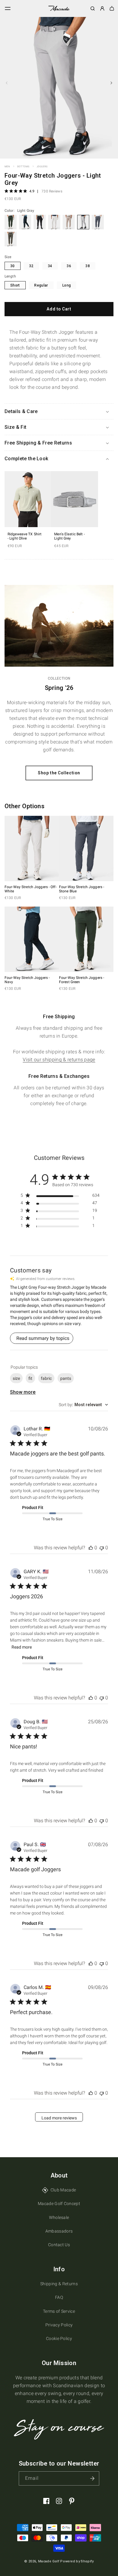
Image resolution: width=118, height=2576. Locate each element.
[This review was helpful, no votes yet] (91, 1548)
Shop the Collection (59, 773)
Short (15, 285)
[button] (8, 8)
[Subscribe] (92, 2478)
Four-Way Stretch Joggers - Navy (27, 980)
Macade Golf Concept (59, 2204)
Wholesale (59, 2217)
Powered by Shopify (77, 2561)
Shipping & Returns (59, 2284)
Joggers (42, 167)
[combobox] (83, 1405)
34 (50, 266)
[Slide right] (111, 83)
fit (30, 1378)
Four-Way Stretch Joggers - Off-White (31, 889)
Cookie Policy (59, 2338)
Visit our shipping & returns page (59, 1060)
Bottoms (23, 167)
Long (67, 285)
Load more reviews (59, 2118)
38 (88, 266)
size (16, 1378)
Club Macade (63, 2190)
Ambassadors (59, 2231)
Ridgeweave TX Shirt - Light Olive (25, 536)
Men (7, 167)
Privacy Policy (59, 2325)
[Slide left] (7, 83)
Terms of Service (59, 2311)
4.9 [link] (32, 191)
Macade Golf (49, 2561)
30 (13, 266)
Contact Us (59, 2245)
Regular (41, 285)
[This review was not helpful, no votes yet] (102, 1548)
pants (66, 1378)
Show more (23, 1392)
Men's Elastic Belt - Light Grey (69, 536)
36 (69, 266)
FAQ (59, 2297)
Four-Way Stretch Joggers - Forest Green (82, 980)
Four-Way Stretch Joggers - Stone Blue (82, 889)
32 (31, 266)
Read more (22, 1647)
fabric (46, 1378)
